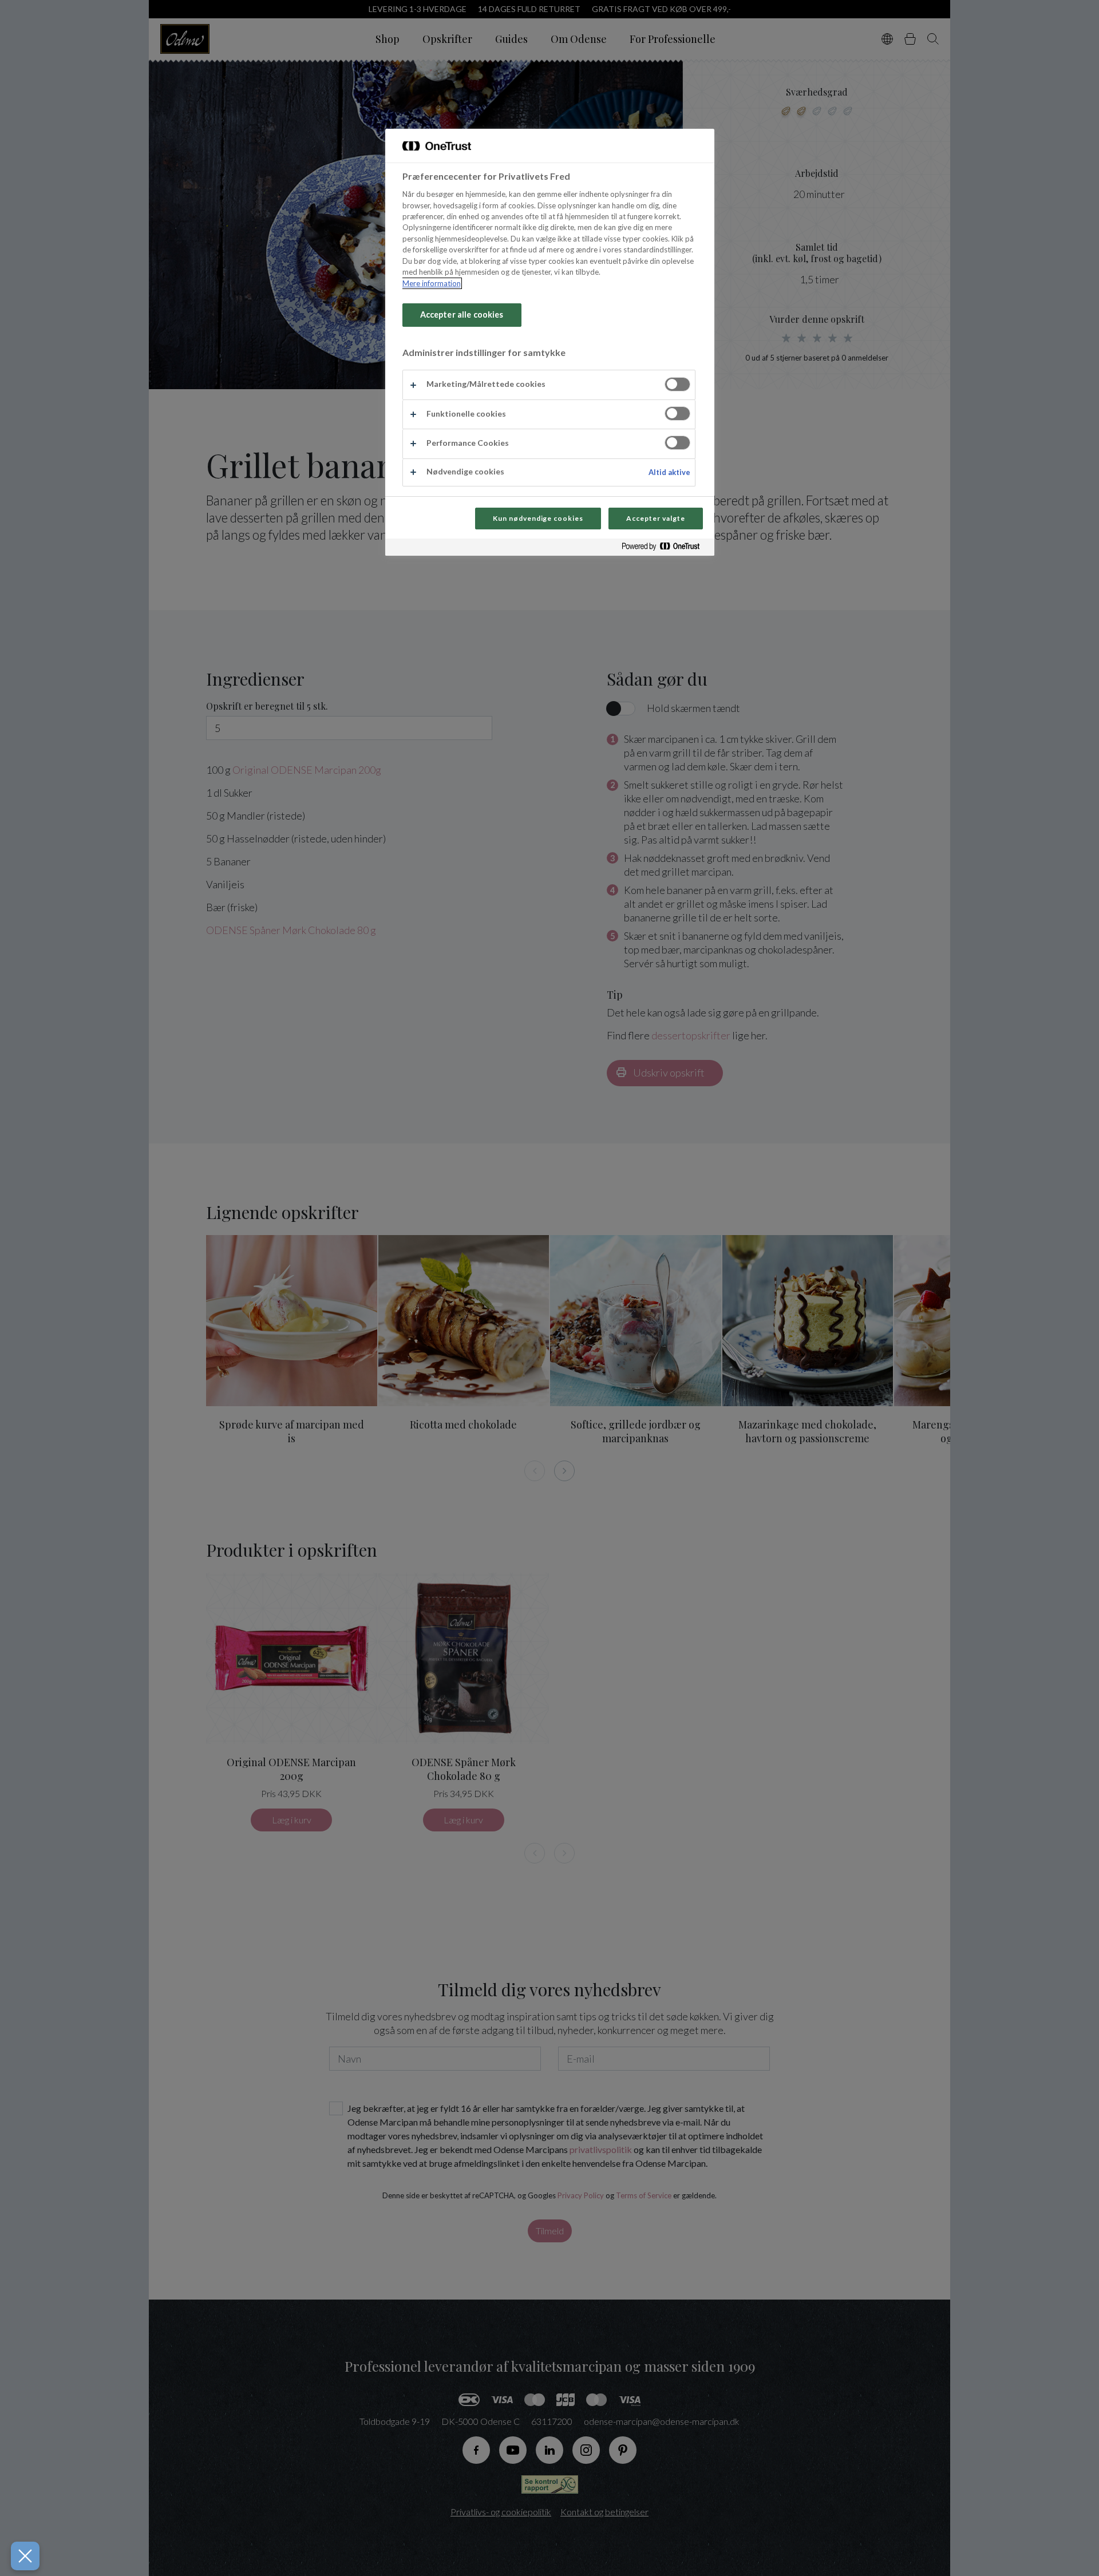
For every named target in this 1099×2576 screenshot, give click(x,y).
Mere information (432, 283)
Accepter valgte (655, 518)
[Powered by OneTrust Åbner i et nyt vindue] (665, 549)
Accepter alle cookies (462, 314)
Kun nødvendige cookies (538, 518)
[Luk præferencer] (25, 2556)
